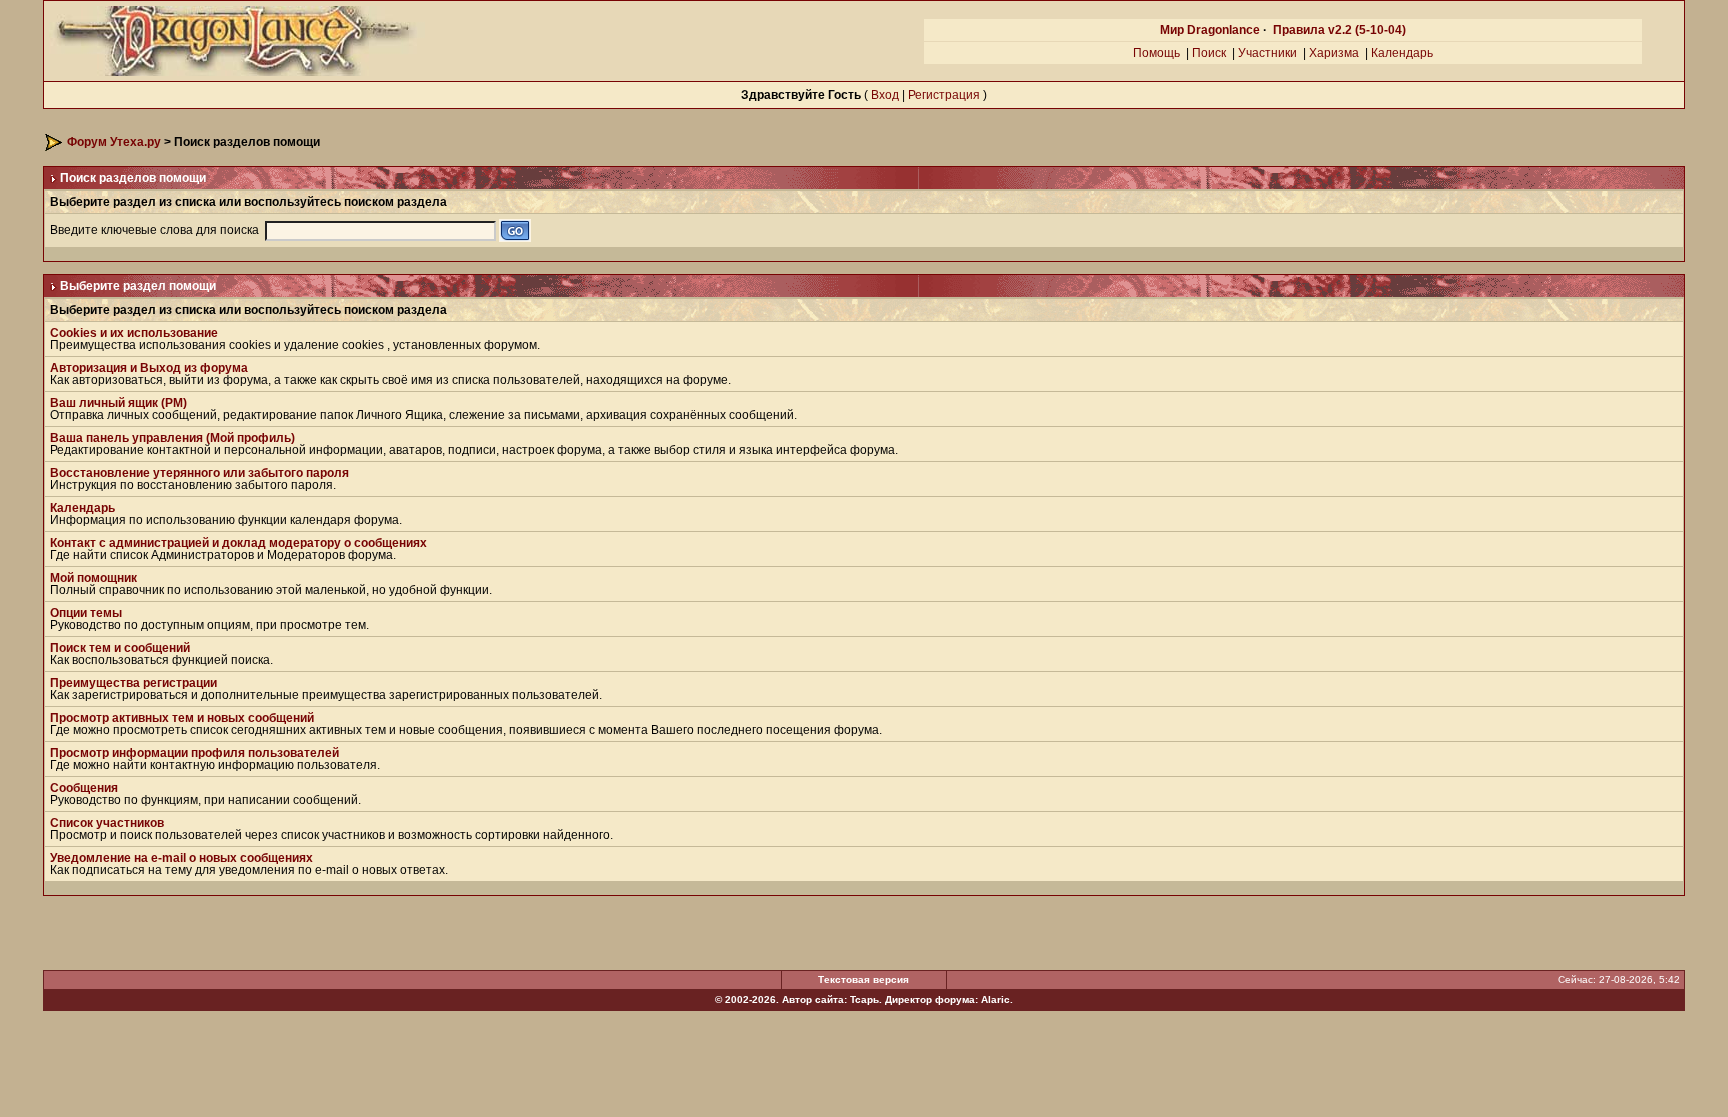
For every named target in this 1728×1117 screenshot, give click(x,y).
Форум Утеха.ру (114, 142)
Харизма (1334, 53)
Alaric (995, 999)
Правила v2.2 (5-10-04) (1339, 30)
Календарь (1402, 53)
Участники (1267, 53)
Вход (885, 95)
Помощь (1156, 53)
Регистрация (944, 95)
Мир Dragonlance (1210, 30)
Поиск (1209, 53)
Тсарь (864, 999)
